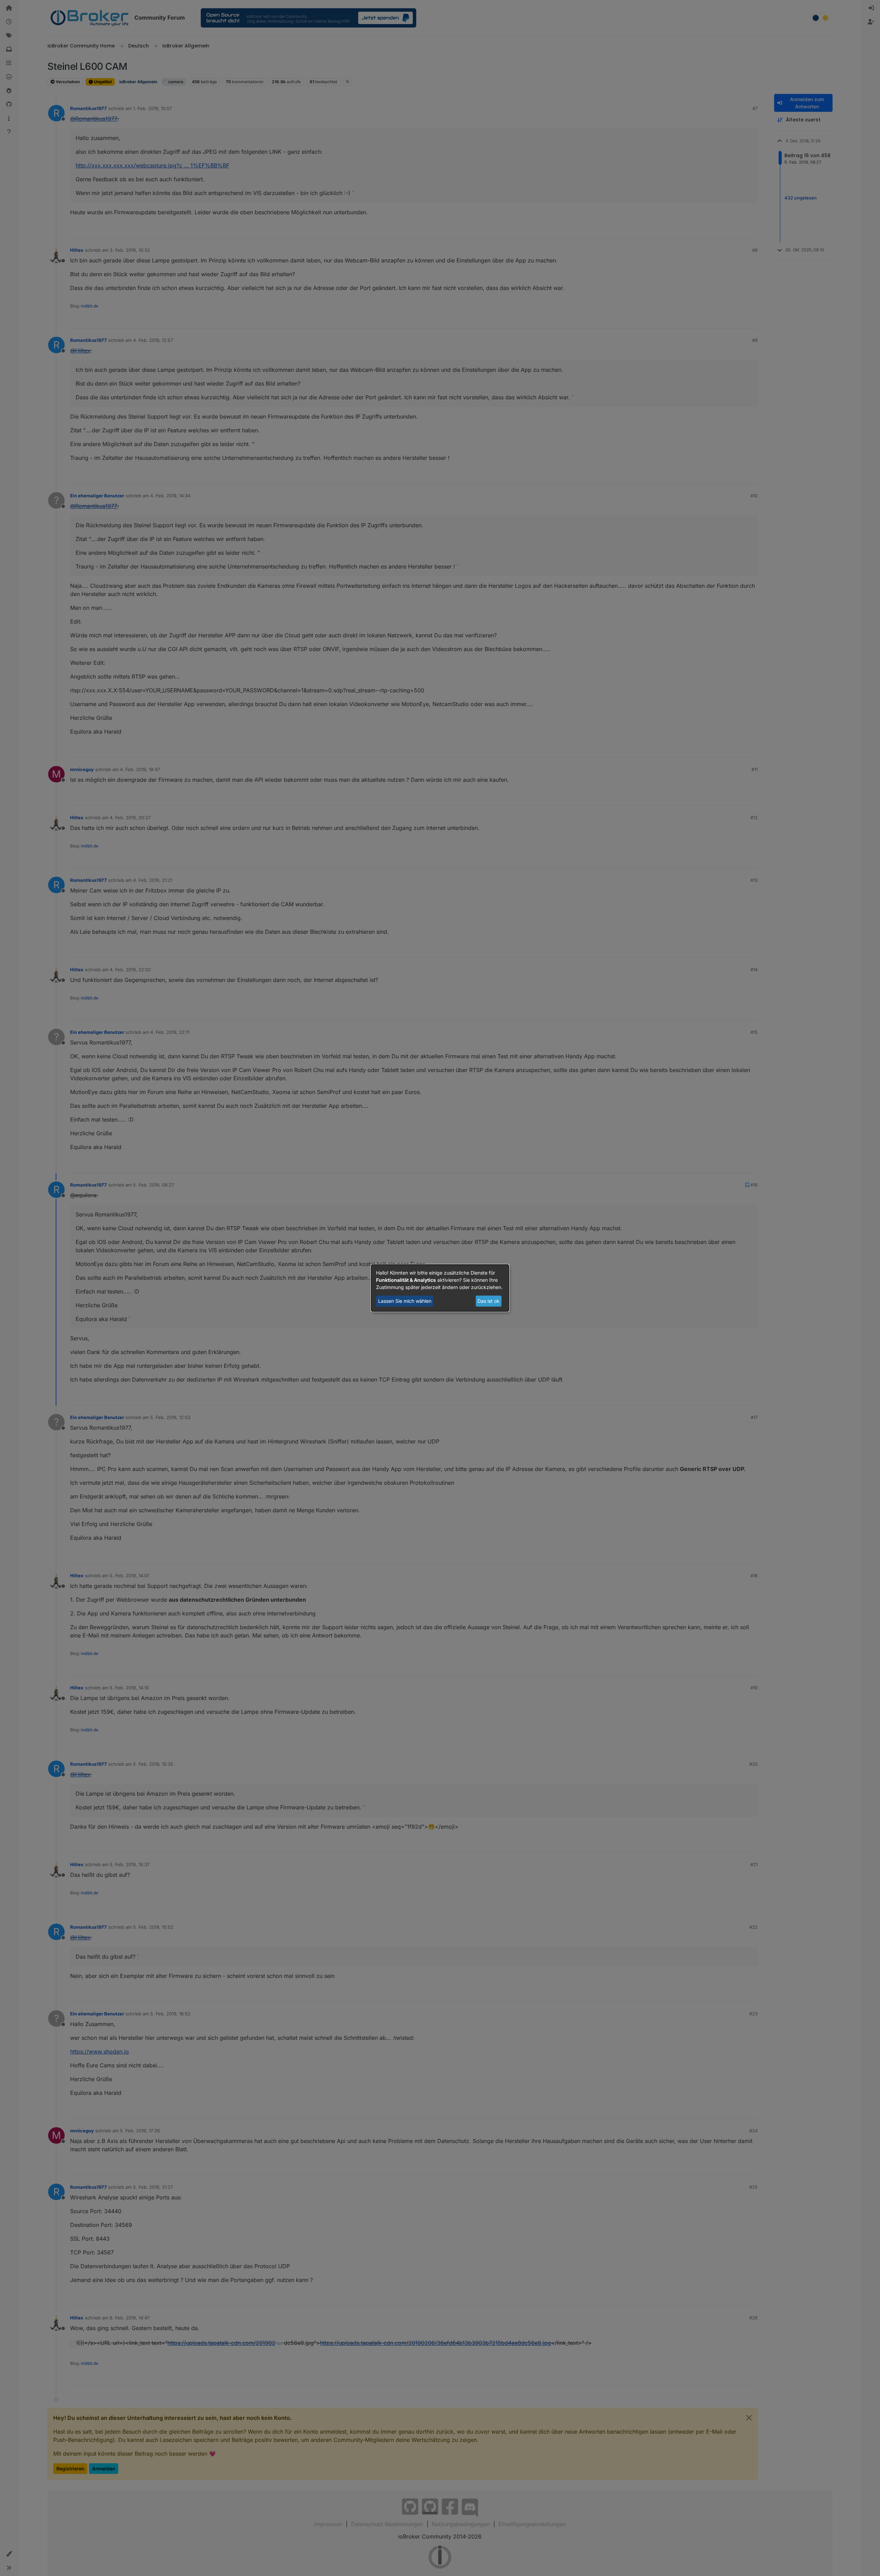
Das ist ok (488, 1301)
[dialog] (440, 1288)
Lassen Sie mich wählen (405, 1301)
